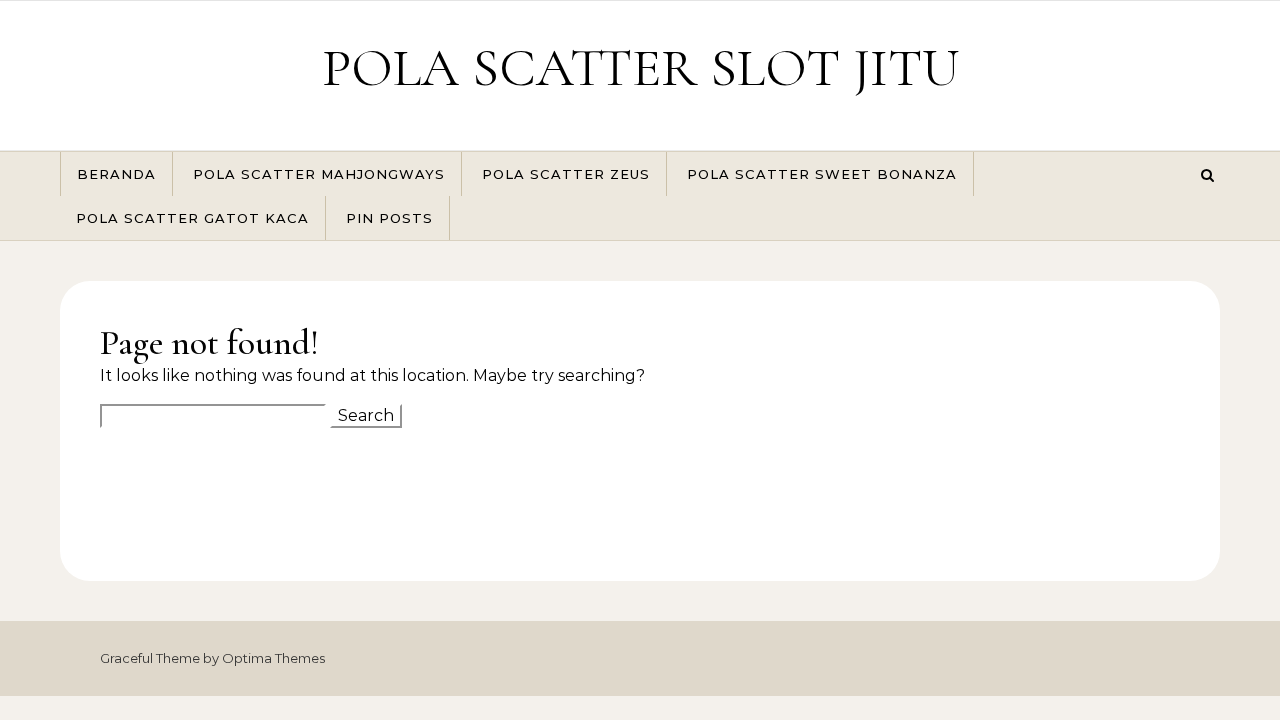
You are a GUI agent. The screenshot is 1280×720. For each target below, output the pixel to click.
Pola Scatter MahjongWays (319, 174)
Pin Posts (389, 218)
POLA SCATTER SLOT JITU (640, 67)
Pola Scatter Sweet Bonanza (822, 174)
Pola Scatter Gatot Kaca (192, 218)
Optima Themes (273, 658)
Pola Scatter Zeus (566, 174)
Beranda (116, 174)
